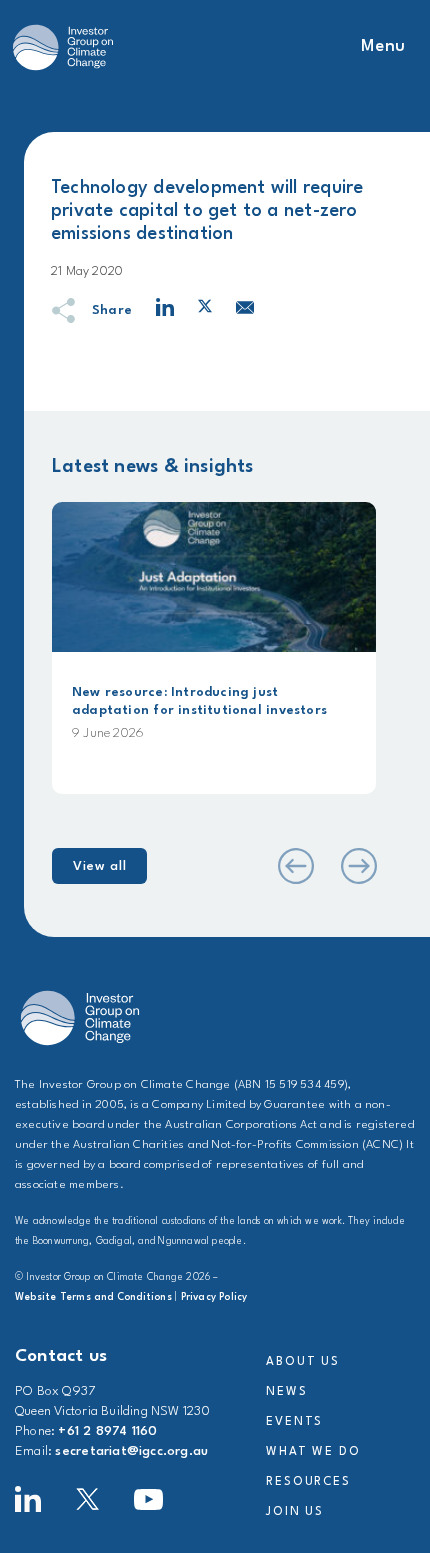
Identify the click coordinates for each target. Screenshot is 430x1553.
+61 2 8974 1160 (107, 1431)
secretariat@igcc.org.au (131, 1451)
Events (295, 1422)
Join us (295, 1512)
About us (303, 1362)
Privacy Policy (214, 1297)
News (287, 1392)
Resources (308, 1482)
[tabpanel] (214, 648)
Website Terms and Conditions (93, 1297)
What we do (313, 1452)
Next (358, 866)
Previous (294, 866)
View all (100, 866)
